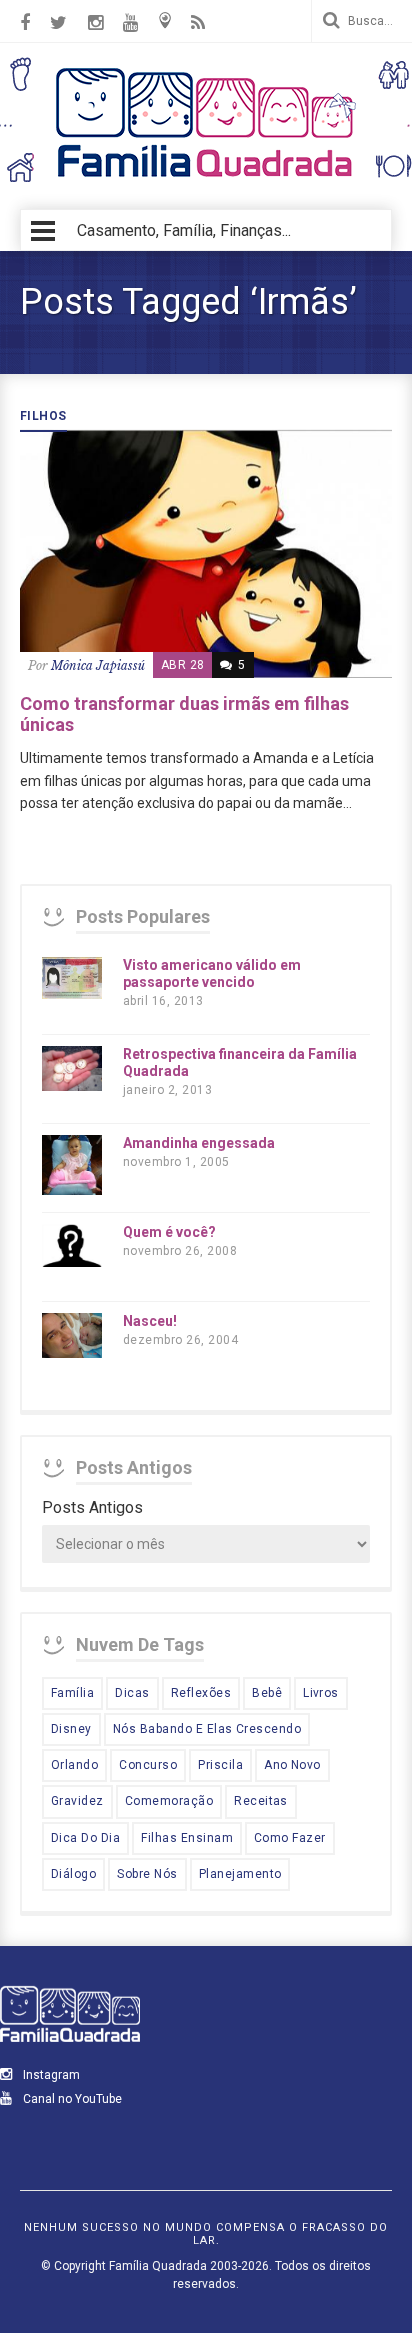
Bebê (267, 1693)
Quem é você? (169, 1232)
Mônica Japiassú (98, 665)
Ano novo (292, 1765)
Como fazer (290, 1838)
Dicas (132, 1693)
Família (72, 1693)
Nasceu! (150, 1321)
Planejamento (240, 1874)
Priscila (220, 1765)
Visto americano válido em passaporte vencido (212, 973)
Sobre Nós (147, 1874)
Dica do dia (85, 1838)
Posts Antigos (92, 1507)
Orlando (74, 1765)
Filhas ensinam (187, 1838)
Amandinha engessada (199, 1143)
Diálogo (73, 1874)
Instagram (50, 2075)
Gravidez (77, 1801)
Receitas (261, 1801)
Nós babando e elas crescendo (207, 1729)
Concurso (148, 1765)
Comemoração (169, 1801)
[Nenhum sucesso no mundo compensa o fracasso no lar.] (206, 179)
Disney (71, 1729)
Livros (321, 1693)
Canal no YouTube (71, 2099)
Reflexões (201, 1693)
